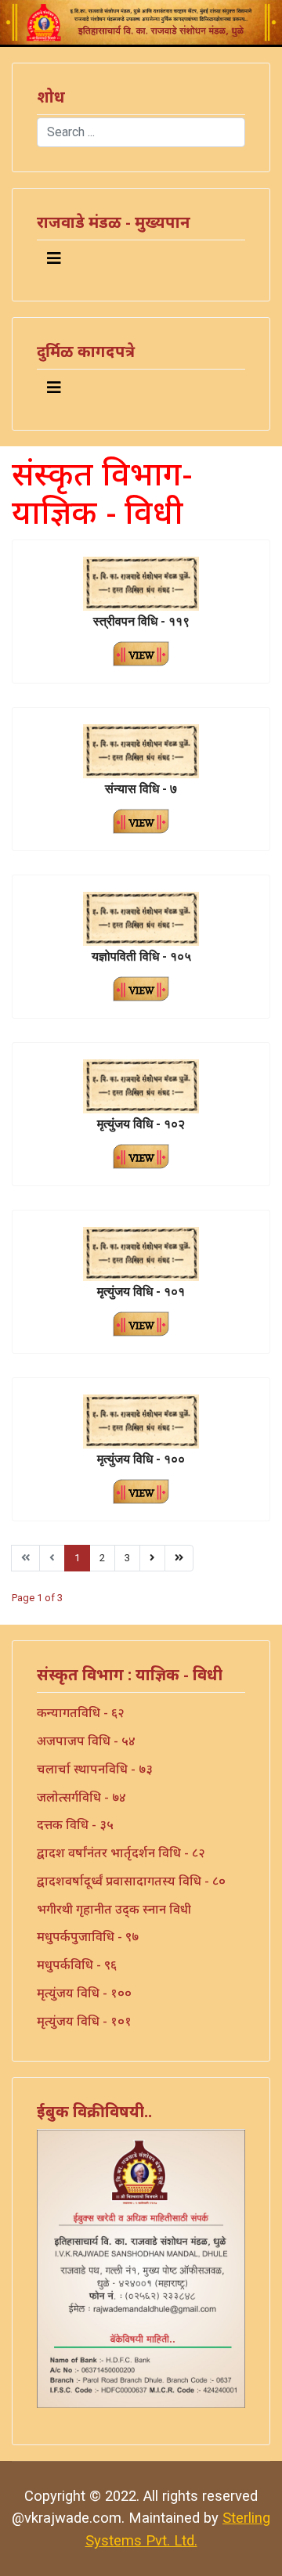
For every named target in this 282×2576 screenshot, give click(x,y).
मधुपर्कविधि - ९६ (77, 1964)
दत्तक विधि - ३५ (75, 1824)
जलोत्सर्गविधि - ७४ (81, 1797)
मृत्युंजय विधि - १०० (84, 1993)
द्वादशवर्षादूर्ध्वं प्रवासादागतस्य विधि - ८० (131, 1881)
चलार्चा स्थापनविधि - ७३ (95, 1769)
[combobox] (141, 132)
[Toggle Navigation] (54, 258)
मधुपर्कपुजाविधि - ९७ (88, 1936)
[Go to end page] (179, 1558)
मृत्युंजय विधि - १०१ (84, 2021)
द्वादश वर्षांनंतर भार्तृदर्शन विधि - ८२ (121, 1853)
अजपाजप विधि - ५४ (86, 1741)
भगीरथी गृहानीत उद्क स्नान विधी (114, 1909)
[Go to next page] (152, 1558)
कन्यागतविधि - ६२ (81, 1712)
